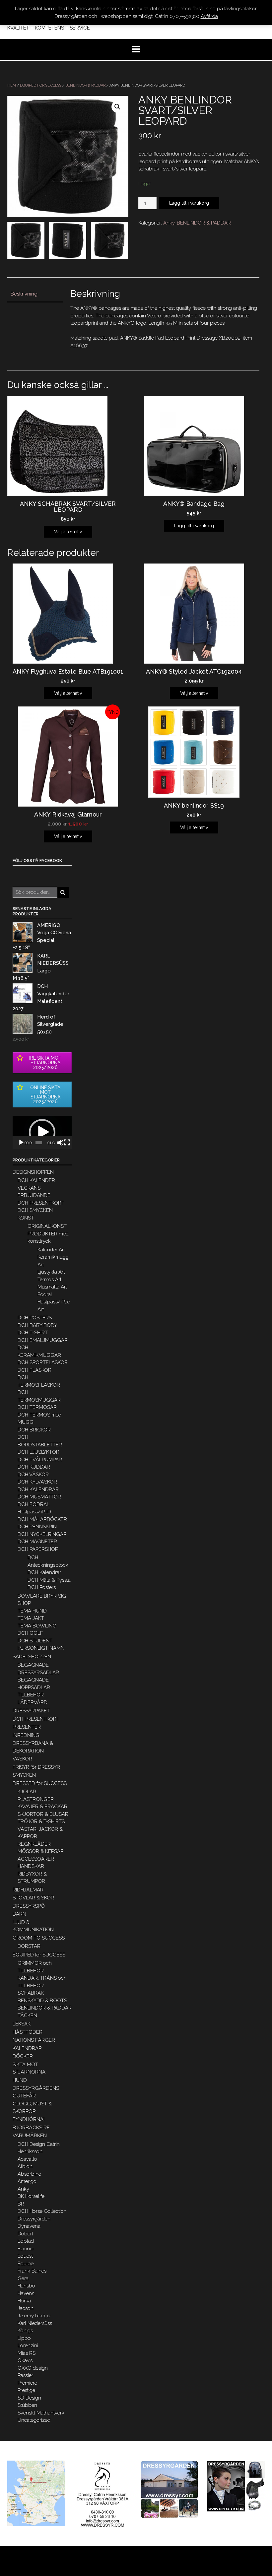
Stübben (27, 2405)
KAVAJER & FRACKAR (42, 1807)
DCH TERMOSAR (37, 1407)
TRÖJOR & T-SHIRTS (41, 1821)
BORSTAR (29, 1946)
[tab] (35, 294)
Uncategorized (34, 2420)
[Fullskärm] (67, 1143)
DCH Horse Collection (42, 2211)
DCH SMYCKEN (35, 1210)
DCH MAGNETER (37, 1542)
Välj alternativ (68, 532)
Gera (23, 2279)
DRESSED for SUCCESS (40, 1783)
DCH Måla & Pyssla (49, 1580)
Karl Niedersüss (35, 2323)
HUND (20, 2080)
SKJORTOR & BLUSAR (43, 1814)
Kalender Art (51, 1250)
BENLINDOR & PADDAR (85, 85)
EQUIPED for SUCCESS (41, 85)
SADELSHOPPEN (32, 1657)
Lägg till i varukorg (189, 203)
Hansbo (26, 2286)
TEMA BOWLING (37, 1626)
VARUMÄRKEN (30, 2136)
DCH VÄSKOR (33, 1475)
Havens (26, 2293)
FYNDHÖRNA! (29, 2119)
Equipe (26, 2264)
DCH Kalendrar (44, 1572)
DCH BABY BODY (37, 1325)
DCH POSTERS (35, 1318)
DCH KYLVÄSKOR (37, 1482)
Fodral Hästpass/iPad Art (54, 1302)
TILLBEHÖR (31, 1695)
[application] (42, 1132)
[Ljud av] (60, 1143)
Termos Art (49, 1280)
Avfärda (209, 16)
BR (21, 2204)
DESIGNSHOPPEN (33, 1172)
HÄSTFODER (28, 2032)
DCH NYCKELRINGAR (42, 1534)
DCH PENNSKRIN (37, 1527)
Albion (25, 2166)
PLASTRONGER (36, 1799)
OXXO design (33, 2368)
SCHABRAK (31, 1993)
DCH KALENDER (36, 1180)
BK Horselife (31, 2196)
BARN (19, 1914)
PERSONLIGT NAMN (41, 1648)
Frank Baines (32, 2271)
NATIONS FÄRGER (34, 2040)
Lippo (24, 2338)
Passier (25, 2375)
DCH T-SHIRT (33, 1333)
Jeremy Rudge (34, 2316)
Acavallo (27, 2159)
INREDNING (26, 1735)
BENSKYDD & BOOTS (42, 2001)
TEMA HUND (32, 1611)
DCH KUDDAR (34, 1467)
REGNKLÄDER (34, 1844)
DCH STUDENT (35, 1641)
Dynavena (29, 2226)
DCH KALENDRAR (38, 1489)
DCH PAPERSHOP (38, 1549)
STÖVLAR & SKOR (33, 1898)
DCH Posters (42, 1587)
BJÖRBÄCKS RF (31, 2128)
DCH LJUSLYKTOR (38, 1452)
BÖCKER (23, 2056)
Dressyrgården (34, 2219)
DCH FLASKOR (34, 1370)
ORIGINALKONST (47, 1226)
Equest (25, 2256)
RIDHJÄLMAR (28, 1890)
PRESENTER (27, 1727)
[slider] (39, 1143)
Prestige (26, 2390)
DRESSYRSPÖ (29, 1906)
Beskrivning (24, 294)
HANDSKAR (31, 1866)
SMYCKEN (24, 1775)
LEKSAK (22, 2024)
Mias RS (27, 2353)
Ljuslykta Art (51, 1272)
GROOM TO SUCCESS (39, 1938)
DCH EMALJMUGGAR (43, 1340)
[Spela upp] (21, 1143)
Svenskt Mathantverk (41, 2413)
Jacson (26, 2308)
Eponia (26, 2249)
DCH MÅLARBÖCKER (42, 1519)
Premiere (27, 2383)
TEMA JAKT (31, 1618)
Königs (25, 2331)
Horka (24, 2301)
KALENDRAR (27, 2048)
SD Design (29, 2398)
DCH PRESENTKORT (41, 1203)
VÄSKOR (22, 1759)
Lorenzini (28, 2345)
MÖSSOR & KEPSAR (41, 1851)
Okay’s (25, 2360)
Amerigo (27, 2181)
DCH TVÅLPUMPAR (40, 1460)
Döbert (25, 2234)
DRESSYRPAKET (31, 1711)
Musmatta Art (52, 1287)
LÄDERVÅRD (33, 1702)
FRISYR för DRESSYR (36, 1767)
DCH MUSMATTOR (39, 1497)
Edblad (26, 2241)
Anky (169, 223)
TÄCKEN (27, 2015)
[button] (42, 1132)
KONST (26, 1218)
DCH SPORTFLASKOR (43, 1362)
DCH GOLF (30, 1633)
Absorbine (29, 2174)
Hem (12, 85)
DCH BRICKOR (34, 1430)
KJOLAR (27, 1792)
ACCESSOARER (36, 1859)
